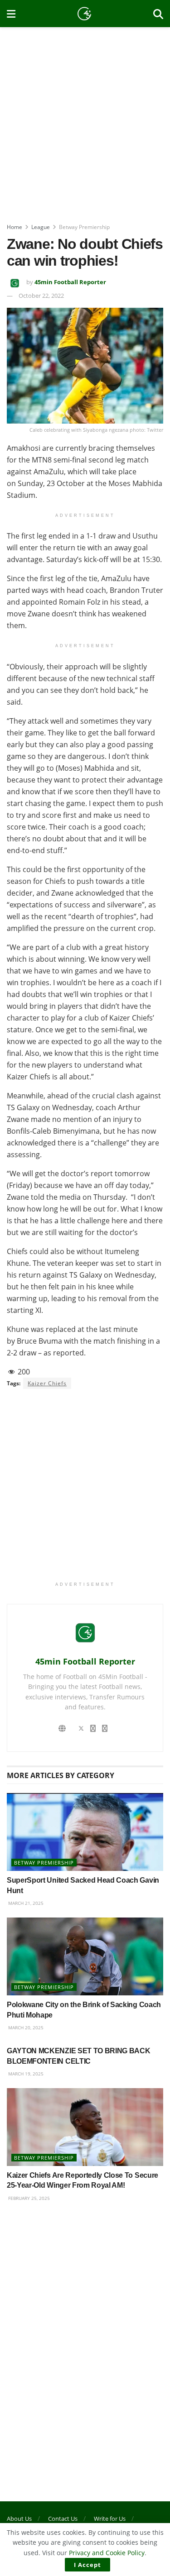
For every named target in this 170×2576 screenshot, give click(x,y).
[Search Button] (158, 14)
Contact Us (63, 2519)
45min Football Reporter (70, 282)
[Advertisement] (85, 121)
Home (15, 227)
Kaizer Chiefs (47, 1383)
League (41, 227)
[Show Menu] (11, 14)
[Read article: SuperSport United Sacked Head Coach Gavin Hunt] (85, 1832)
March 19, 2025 (25, 2074)
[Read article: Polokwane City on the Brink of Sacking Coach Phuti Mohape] (85, 1957)
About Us (19, 2519)
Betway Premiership (84, 227)
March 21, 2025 (25, 1903)
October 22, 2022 (41, 296)
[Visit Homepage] (84, 14)
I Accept (87, 2565)
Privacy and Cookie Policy (107, 2553)
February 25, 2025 (28, 2198)
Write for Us (110, 2519)
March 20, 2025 (25, 2027)
